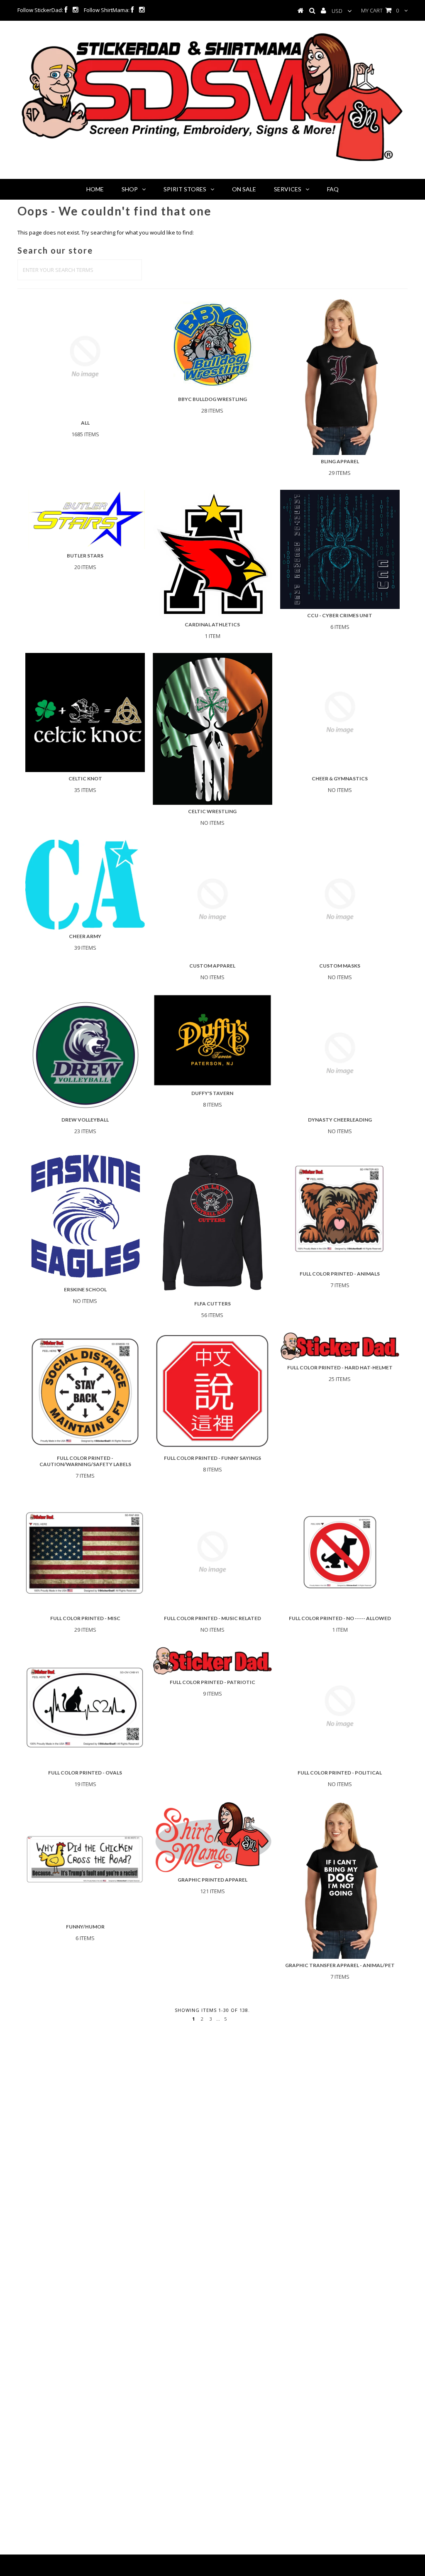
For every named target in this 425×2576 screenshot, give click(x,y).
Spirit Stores (185, 189)
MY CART (380, 10)
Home (95, 189)
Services (288, 189)
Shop (130, 189)
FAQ (333, 189)
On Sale (244, 189)
